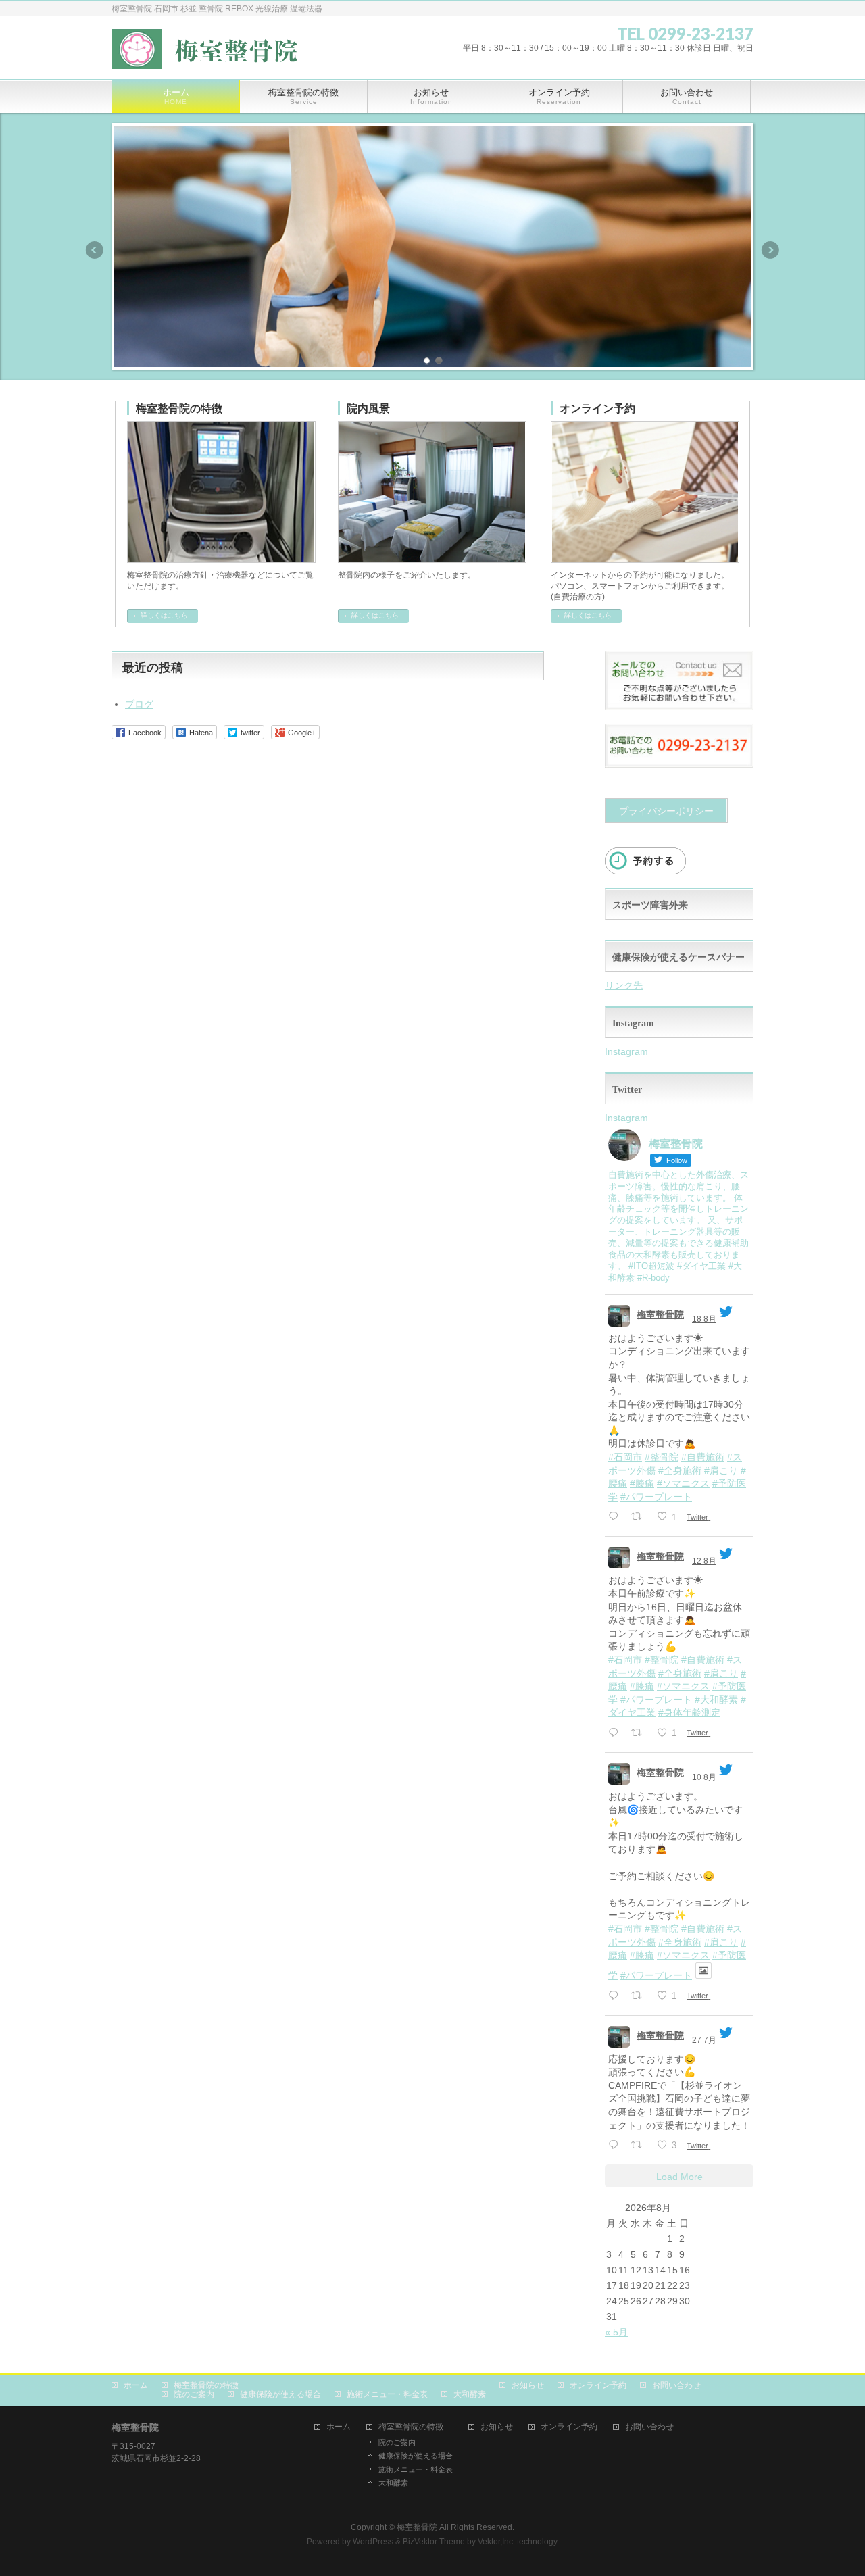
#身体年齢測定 (689, 1712)
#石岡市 (625, 1457)
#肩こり (721, 1470)
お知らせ (528, 2385)
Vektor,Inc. (496, 2542)
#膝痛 (642, 1483)
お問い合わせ (676, 2385)
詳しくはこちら (164, 615)
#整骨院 (662, 1457)
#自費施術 (703, 1457)
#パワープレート (656, 1497)
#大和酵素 (716, 1700)
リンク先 (624, 985)
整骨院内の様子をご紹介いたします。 (407, 575)
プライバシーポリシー (666, 811)
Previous (94, 250)
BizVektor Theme (434, 2542)
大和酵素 (470, 2394)
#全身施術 (680, 1470)
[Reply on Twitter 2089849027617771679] (616, 1517)
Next (771, 250)
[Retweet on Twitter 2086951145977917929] (640, 1997)
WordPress (373, 2542)
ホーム (136, 2385)
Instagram (626, 1051)
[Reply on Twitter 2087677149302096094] (616, 1734)
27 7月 (704, 2040)
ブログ (139, 704)
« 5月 (616, 2332)
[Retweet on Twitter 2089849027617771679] (640, 1517)
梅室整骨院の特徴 (179, 408)
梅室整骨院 (660, 1314)
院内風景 (368, 408)
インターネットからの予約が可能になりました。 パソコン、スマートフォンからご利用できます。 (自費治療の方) (640, 586)
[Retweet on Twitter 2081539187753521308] (640, 2146)
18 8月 (704, 1319)
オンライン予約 (597, 408)
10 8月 (704, 1777)
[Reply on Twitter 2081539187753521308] (616, 2146)
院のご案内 (194, 2394)
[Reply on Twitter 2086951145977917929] (616, 1997)
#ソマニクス (683, 1483)
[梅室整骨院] (211, 53)
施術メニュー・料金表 (387, 2394)
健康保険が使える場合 (280, 2394)
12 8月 (704, 1561)
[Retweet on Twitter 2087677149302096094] (640, 1734)
